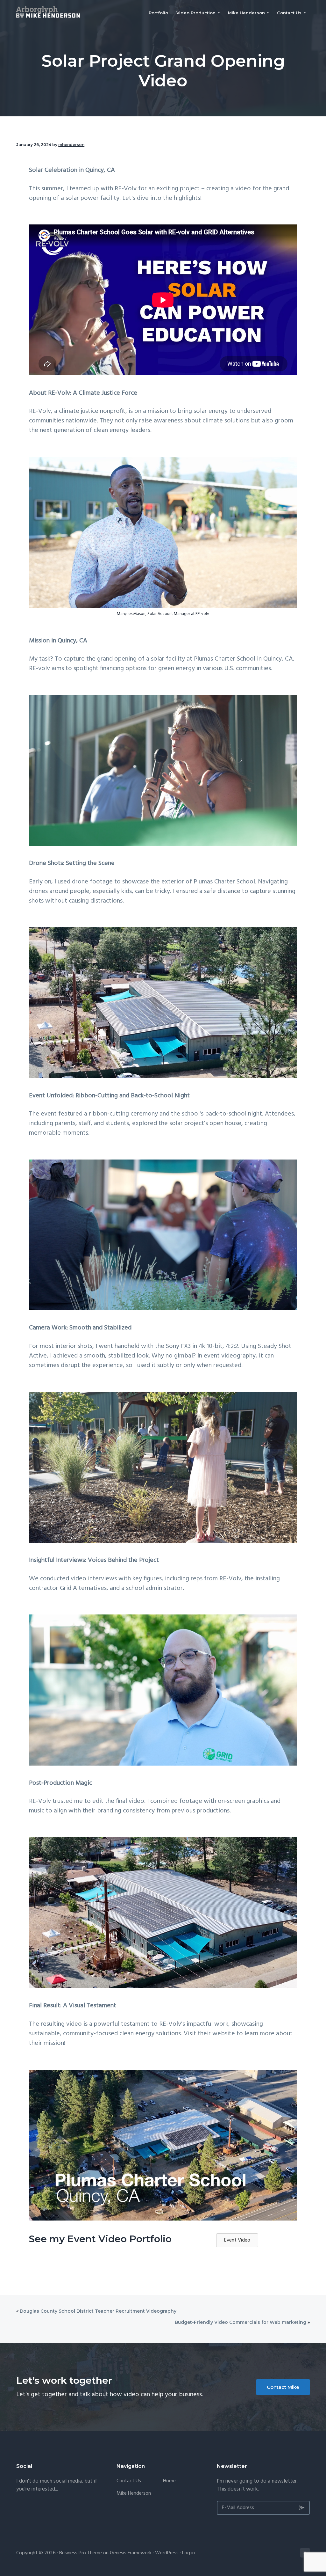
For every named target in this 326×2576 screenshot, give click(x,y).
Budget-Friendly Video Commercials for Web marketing (241, 2322)
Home (169, 2481)
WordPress (167, 2553)
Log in (188, 2553)
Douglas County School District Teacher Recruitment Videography (98, 2311)
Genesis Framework (131, 2553)
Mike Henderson (134, 2494)
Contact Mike (283, 2387)
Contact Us (129, 2481)
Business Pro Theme (81, 2553)
